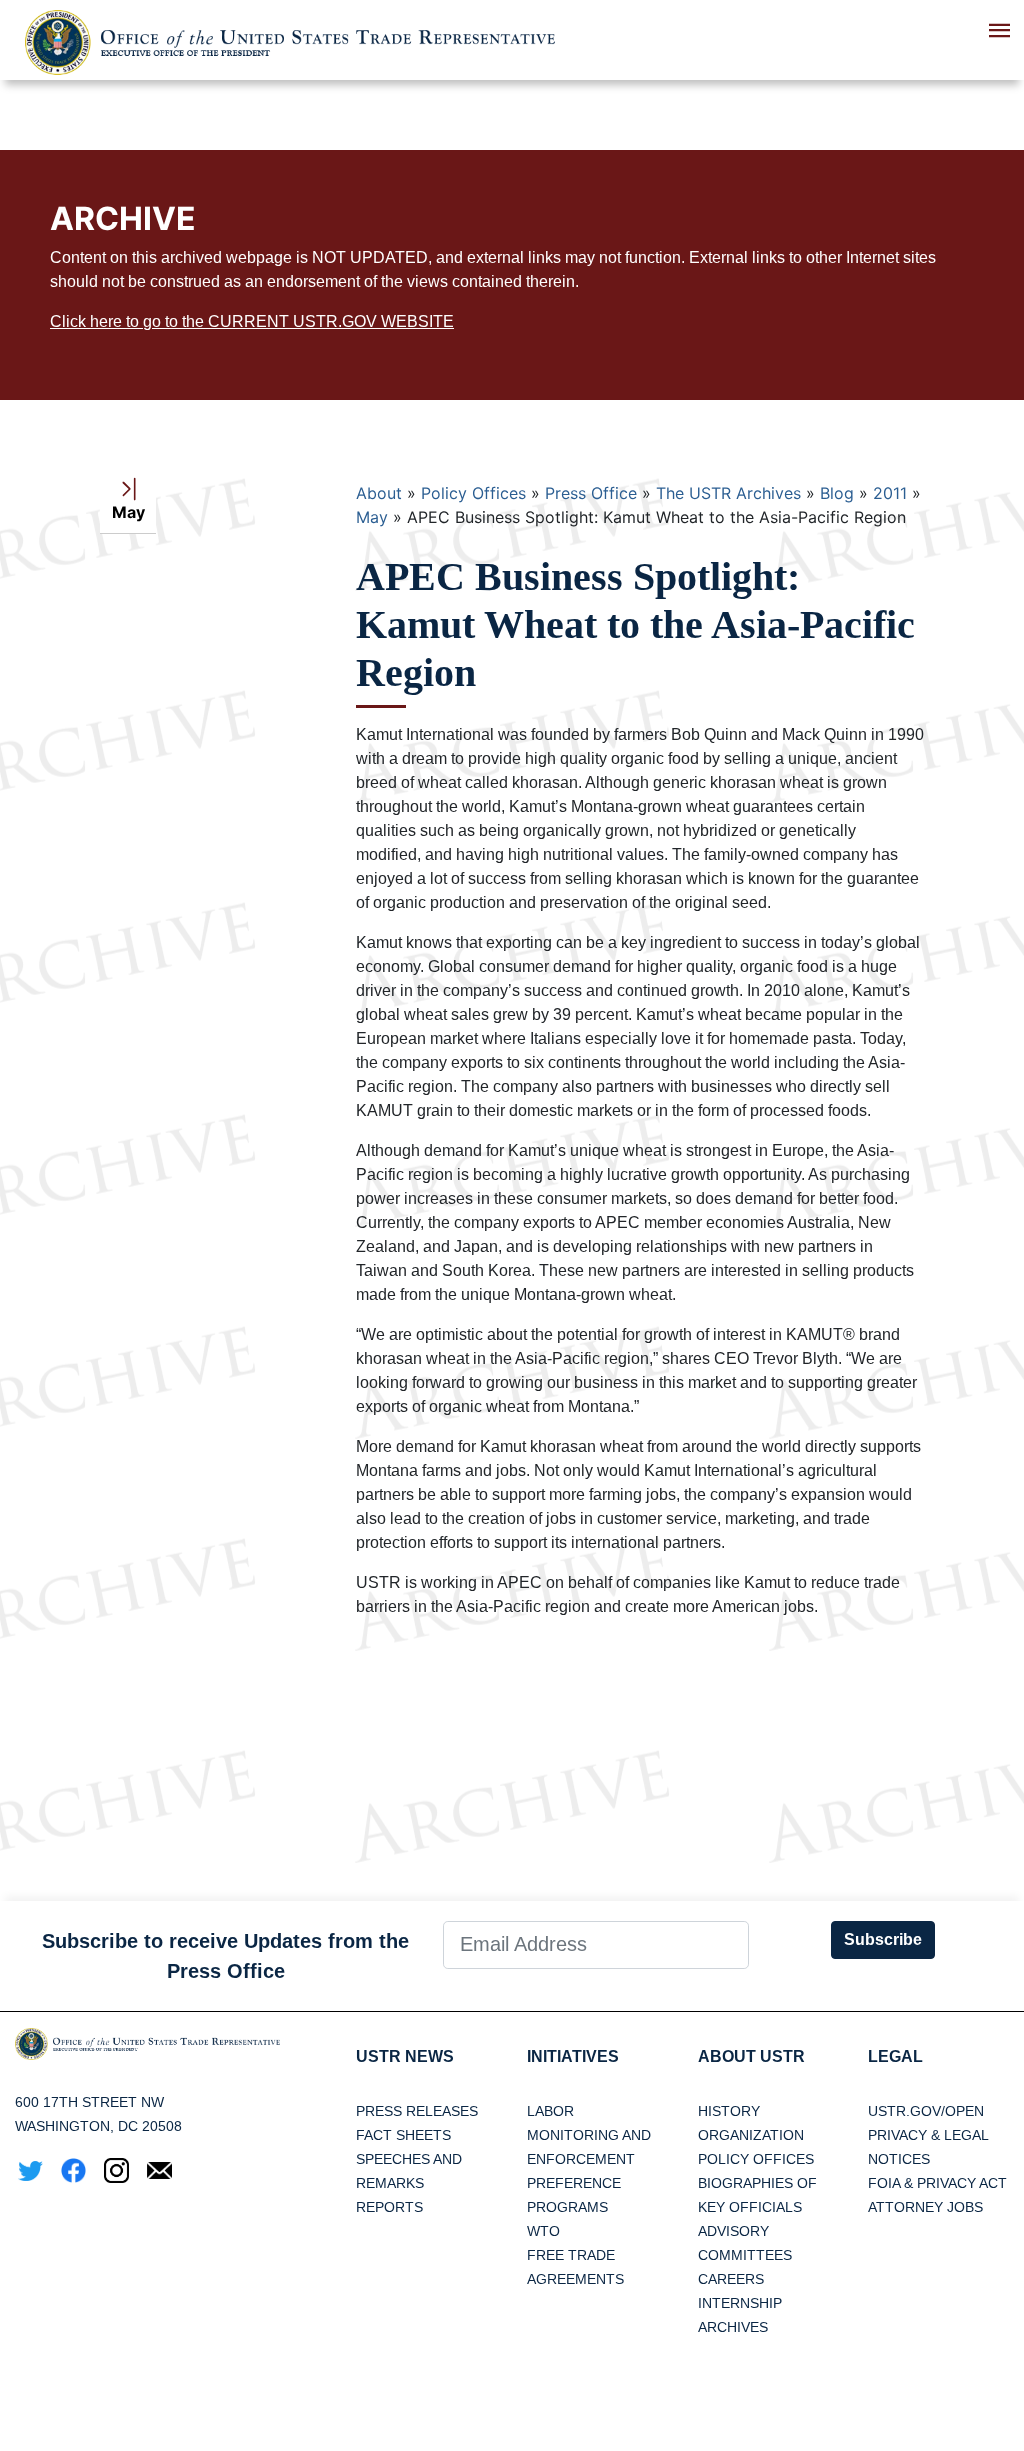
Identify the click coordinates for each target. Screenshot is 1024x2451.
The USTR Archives (728, 493)
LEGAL (895, 2056)
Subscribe (883, 1939)
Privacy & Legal (928, 2135)
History (729, 2111)
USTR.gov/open (926, 2111)
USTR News (405, 2056)
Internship (740, 2303)
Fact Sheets (403, 2135)
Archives (733, 2327)
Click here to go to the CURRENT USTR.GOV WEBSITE (252, 321)
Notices (899, 2159)
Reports (389, 2207)
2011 (890, 493)
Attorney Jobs (925, 2207)
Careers (731, 2279)
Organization (751, 2135)
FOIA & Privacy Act (937, 2183)
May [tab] (128, 512)
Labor (550, 2111)
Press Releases (417, 2111)
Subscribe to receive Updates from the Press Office (225, 1956)
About (379, 493)
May (372, 517)
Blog (837, 493)
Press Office (591, 493)
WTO (543, 2231)
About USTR (751, 2056)
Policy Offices (473, 493)
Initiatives (573, 2056)
